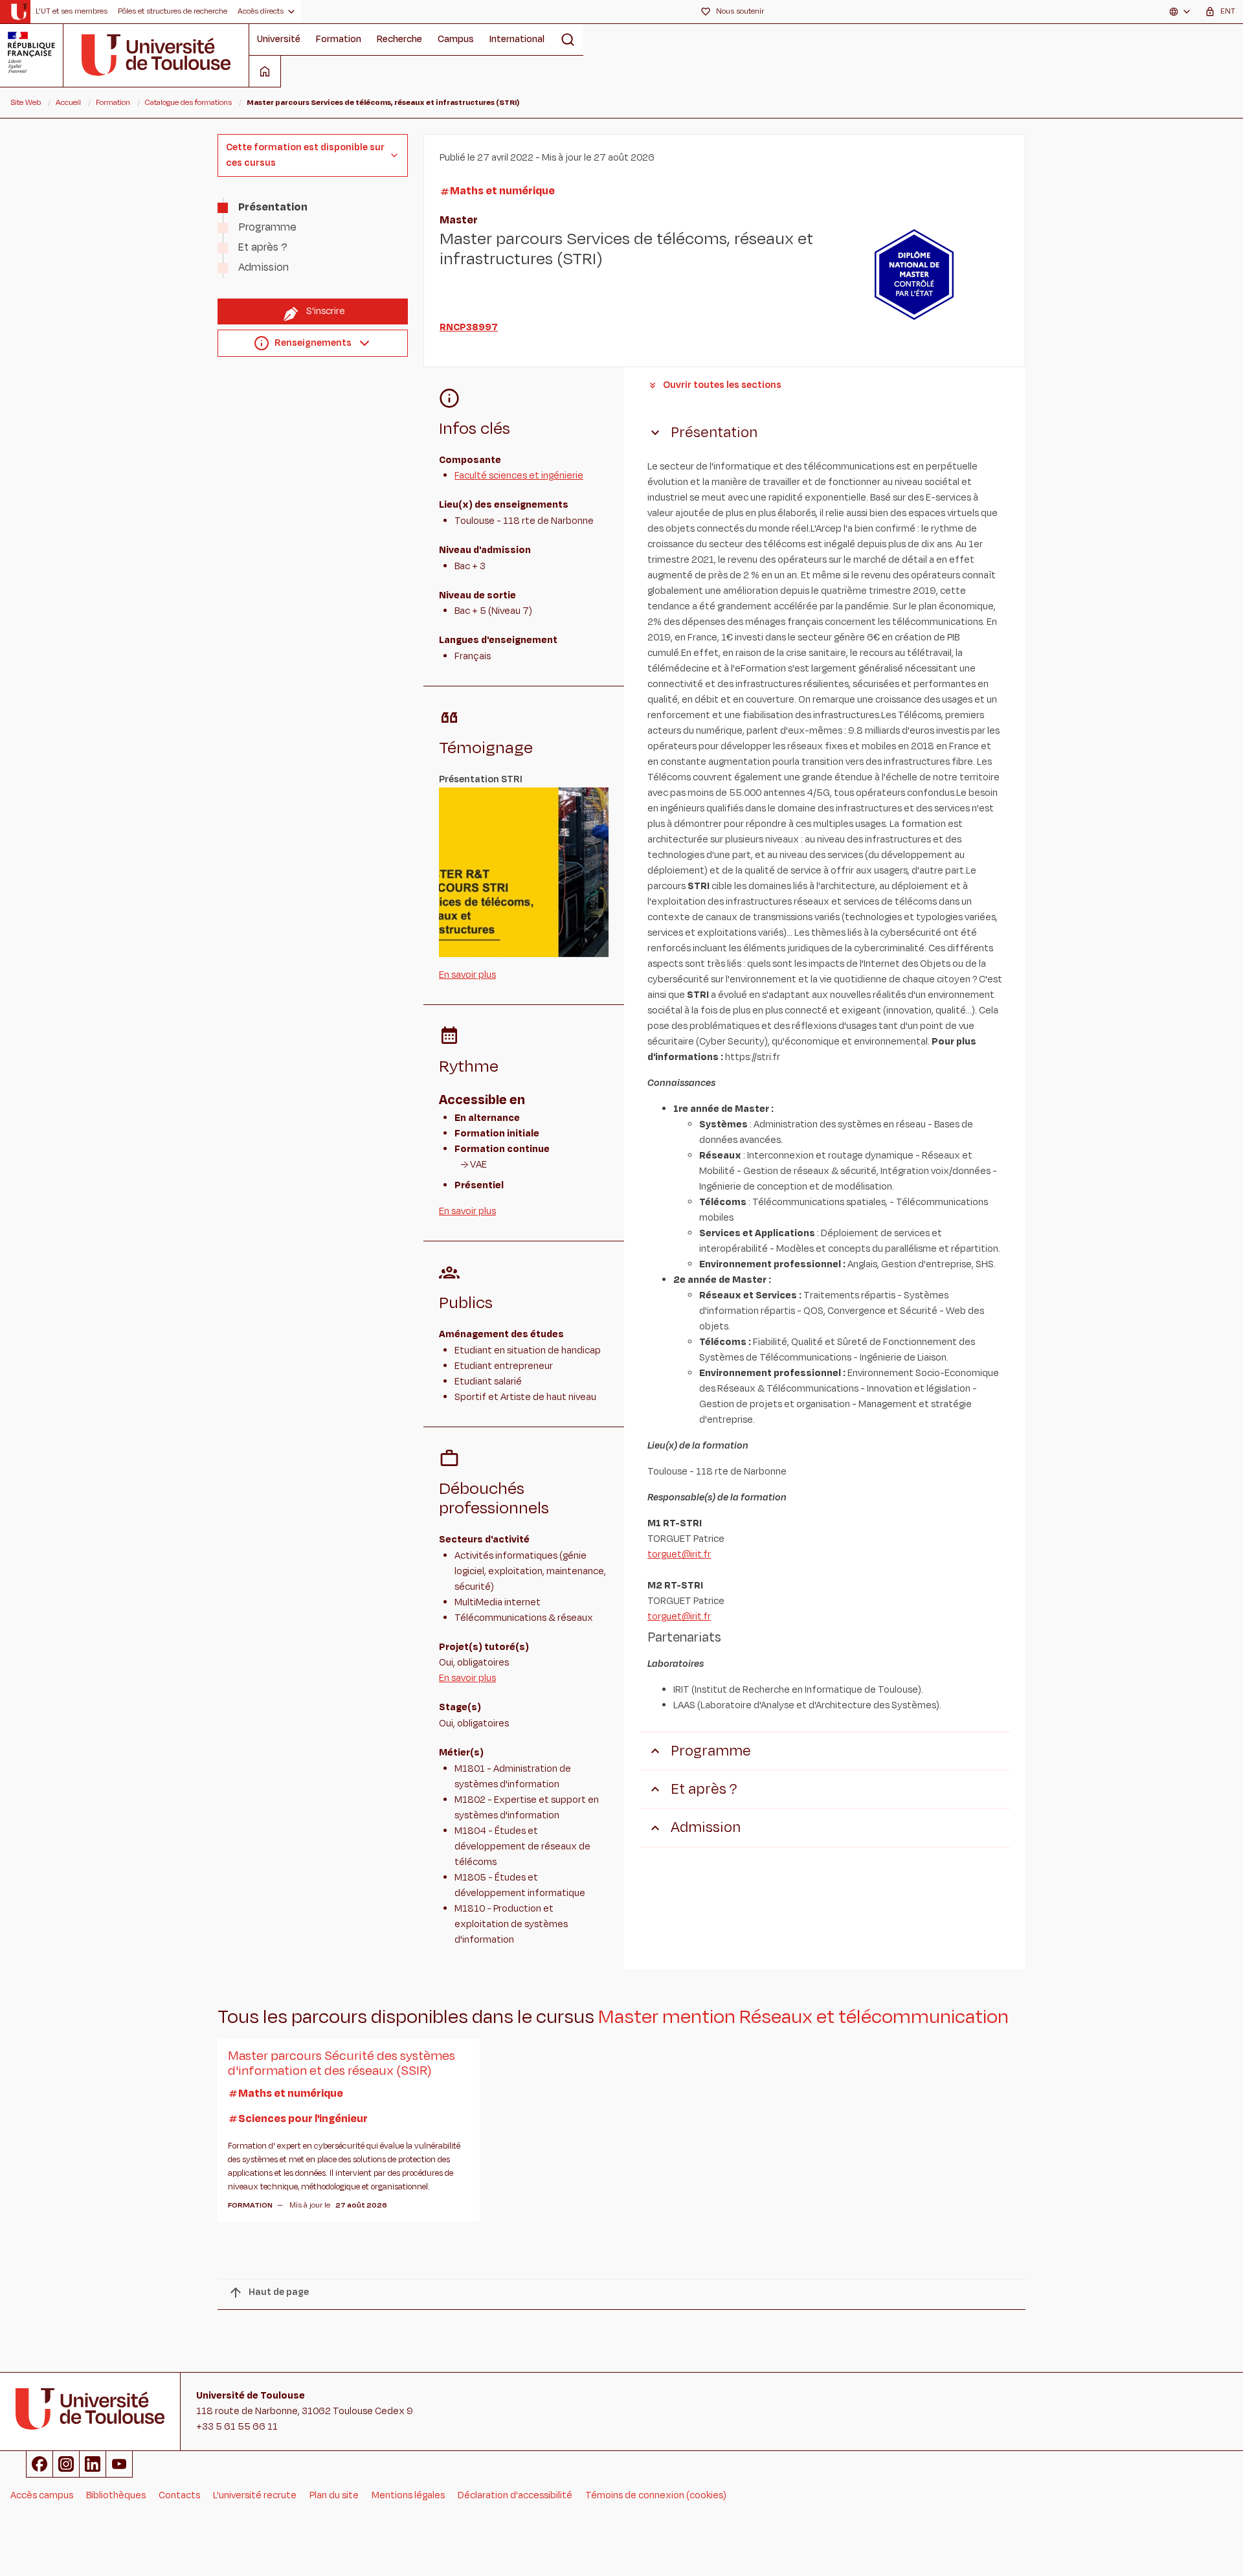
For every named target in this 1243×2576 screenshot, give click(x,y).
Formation (339, 39)
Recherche (399, 39)
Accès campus (42, 2495)
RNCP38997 (469, 327)
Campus (456, 39)
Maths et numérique (502, 191)
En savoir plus (467, 975)
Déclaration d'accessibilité (515, 2495)
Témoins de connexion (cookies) (656, 2495)
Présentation (273, 207)
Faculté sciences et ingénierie (519, 476)
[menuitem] (72, 12)
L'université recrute (255, 2495)
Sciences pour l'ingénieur (303, 2119)
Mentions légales (408, 2495)
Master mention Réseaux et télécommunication (803, 2017)
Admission (263, 267)
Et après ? (263, 247)
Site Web (26, 102)
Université (279, 39)
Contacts (179, 2495)
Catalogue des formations (188, 102)
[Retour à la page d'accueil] (19, 12)
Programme (267, 227)
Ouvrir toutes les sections (722, 385)
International (517, 39)
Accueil (68, 102)
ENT (1228, 11)
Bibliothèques (116, 2495)
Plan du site (334, 2495)
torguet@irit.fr (679, 1554)
